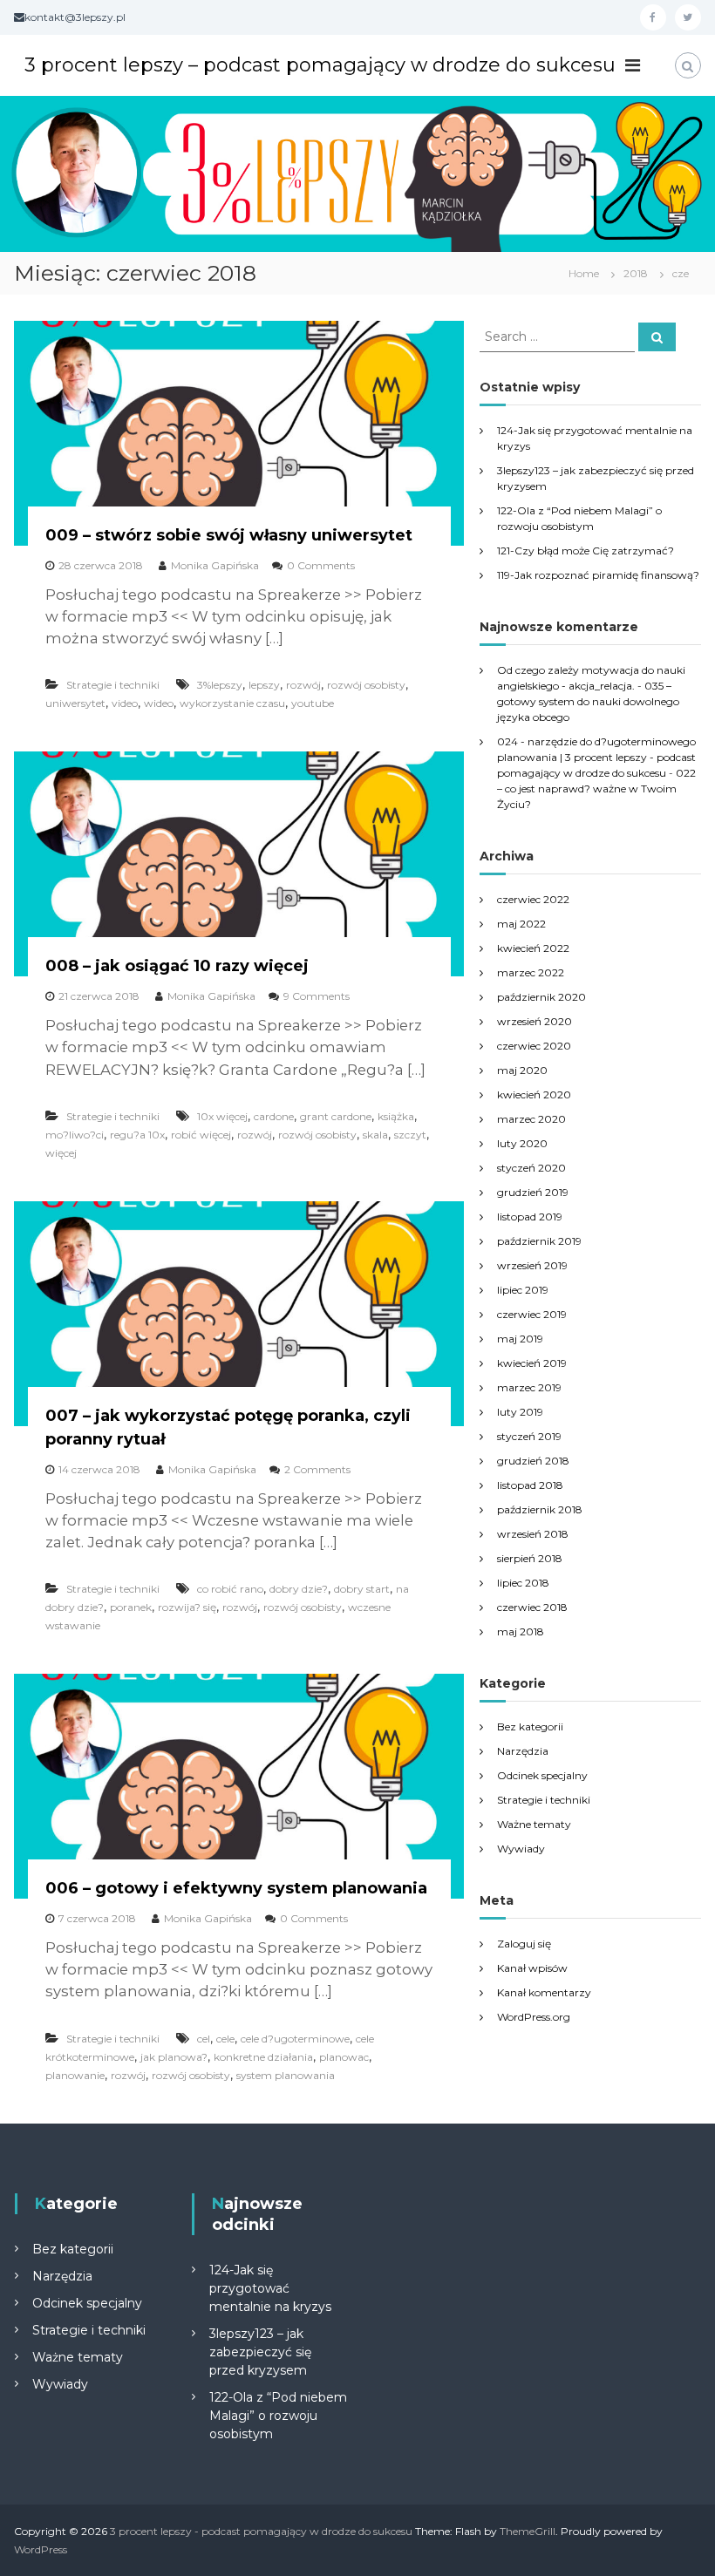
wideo (159, 703)
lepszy (264, 685)
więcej (61, 1153)
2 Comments (317, 1469)
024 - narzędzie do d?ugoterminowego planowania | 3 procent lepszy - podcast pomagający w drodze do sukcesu (596, 757)
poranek (131, 1607)
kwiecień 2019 (532, 1363)
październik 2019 (539, 1241)
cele (225, 2039)
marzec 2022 (531, 972)
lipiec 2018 (523, 1583)
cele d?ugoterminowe (295, 2039)
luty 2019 (520, 1412)
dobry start (362, 1589)
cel (204, 2039)
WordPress (41, 2549)
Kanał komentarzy (544, 1992)
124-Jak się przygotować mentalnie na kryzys (270, 2288)
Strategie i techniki (113, 685)
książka (396, 1116)
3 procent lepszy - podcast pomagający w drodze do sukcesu (261, 2531)
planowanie (75, 2075)
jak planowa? (174, 2057)
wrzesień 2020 (535, 1021)
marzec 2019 (529, 1387)
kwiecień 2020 (534, 1094)
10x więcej (222, 1116)
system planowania (286, 2075)
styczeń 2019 (529, 1436)
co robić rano (230, 1589)
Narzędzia (523, 1751)
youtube (313, 703)
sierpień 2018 (530, 1558)
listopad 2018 (530, 1485)
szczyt (410, 1135)
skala (375, 1135)
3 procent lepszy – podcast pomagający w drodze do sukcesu (320, 65)
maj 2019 (520, 1339)
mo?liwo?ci (75, 1135)
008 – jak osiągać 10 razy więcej (177, 966)
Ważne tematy (534, 1824)
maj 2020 (522, 1070)
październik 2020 (541, 997)
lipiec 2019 (523, 1290)
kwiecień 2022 (533, 948)
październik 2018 (540, 1509)
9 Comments (317, 996)
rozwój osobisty (366, 685)
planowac (344, 2057)
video (125, 703)
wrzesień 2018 (533, 1534)
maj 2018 (521, 1631)
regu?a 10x (137, 1135)
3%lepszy (220, 685)
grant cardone (336, 1116)
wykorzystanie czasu (232, 703)
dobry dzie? (299, 1589)
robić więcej (201, 1135)
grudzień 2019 (533, 1192)
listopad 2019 (530, 1217)
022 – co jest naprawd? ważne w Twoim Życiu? (596, 788)
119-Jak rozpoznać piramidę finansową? (598, 575)
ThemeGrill (528, 2531)
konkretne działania (263, 2057)
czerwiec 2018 (532, 1607)
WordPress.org (534, 2017)
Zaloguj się (524, 1944)
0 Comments (321, 565)
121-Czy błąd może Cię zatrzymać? (586, 551)
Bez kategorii (530, 1726)
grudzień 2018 (533, 1461)
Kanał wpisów (532, 1968)
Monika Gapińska (215, 565)
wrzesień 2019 (532, 1265)
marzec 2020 (531, 1119)
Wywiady (521, 1849)
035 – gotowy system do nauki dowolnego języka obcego (588, 701)
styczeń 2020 (531, 1168)
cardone (274, 1116)
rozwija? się (187, 1607)
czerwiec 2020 (534, 1046)
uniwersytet (75, 703)
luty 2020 (522, 1143)
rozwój (303, 685)
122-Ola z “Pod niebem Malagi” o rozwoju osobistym (278, 2416)
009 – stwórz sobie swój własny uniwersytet (229, 535)
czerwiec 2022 (533, 899)
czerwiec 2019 (532, 1314)
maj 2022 (521, 924)
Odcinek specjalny (542, 1775)
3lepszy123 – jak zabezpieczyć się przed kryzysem (260, 2352)
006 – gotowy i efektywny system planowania (236, 1888)
